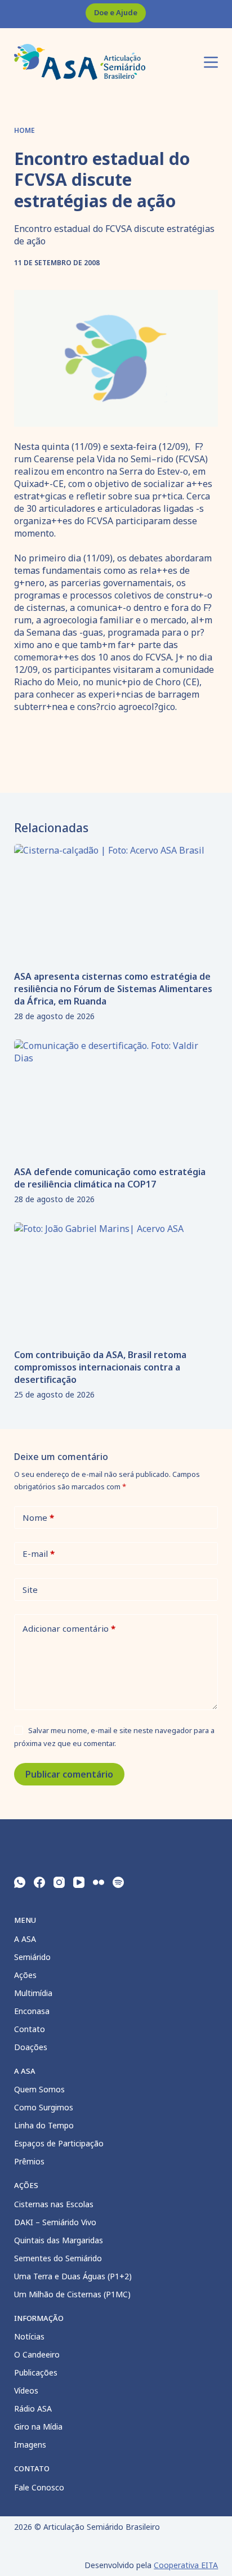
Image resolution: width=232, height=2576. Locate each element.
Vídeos (26, 2390)
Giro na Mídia (38, 2427)
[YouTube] (79, 1882)
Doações (31, 2047)
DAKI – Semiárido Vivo (55, 2222)
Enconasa (32, 2011)
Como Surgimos (44, 2107)
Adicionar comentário (69, 1628)
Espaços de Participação (59, 2143)
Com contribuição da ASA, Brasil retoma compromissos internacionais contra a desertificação (100, 1367)
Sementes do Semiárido (58, 2258)
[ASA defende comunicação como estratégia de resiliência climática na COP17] (116, 1097)
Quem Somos (39, 2089)
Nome (38, 1517)
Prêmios (29, 2161)
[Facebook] (39, 1882)
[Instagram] (59, 1882)
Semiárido (32, 1957)
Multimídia (33, 1993)
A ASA (25, 1939)
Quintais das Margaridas (59, 2240)
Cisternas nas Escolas (54, 2204)
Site (30, 1590)
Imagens (30, 2445)
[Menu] (211, 62)
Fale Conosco (39, 2487)
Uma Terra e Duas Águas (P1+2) (73, 2276)
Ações (25, 1975)
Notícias (29, 2336)
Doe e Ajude (116, 12)
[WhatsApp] (20, 1882)
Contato (30, 2029)
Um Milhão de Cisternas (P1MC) (72, 2294)
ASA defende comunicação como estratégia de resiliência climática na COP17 (110, 1178)
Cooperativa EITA (186, 2565)
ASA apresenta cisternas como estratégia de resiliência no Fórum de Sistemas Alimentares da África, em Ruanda (113, 989)
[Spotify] (118, 1882)
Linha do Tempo (44, 2125)
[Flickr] (99, 1882)
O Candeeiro (37, 2354)
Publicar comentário (69, 1774)
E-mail (39, 1553)
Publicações (36, 2372)
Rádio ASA (33, 2408)
